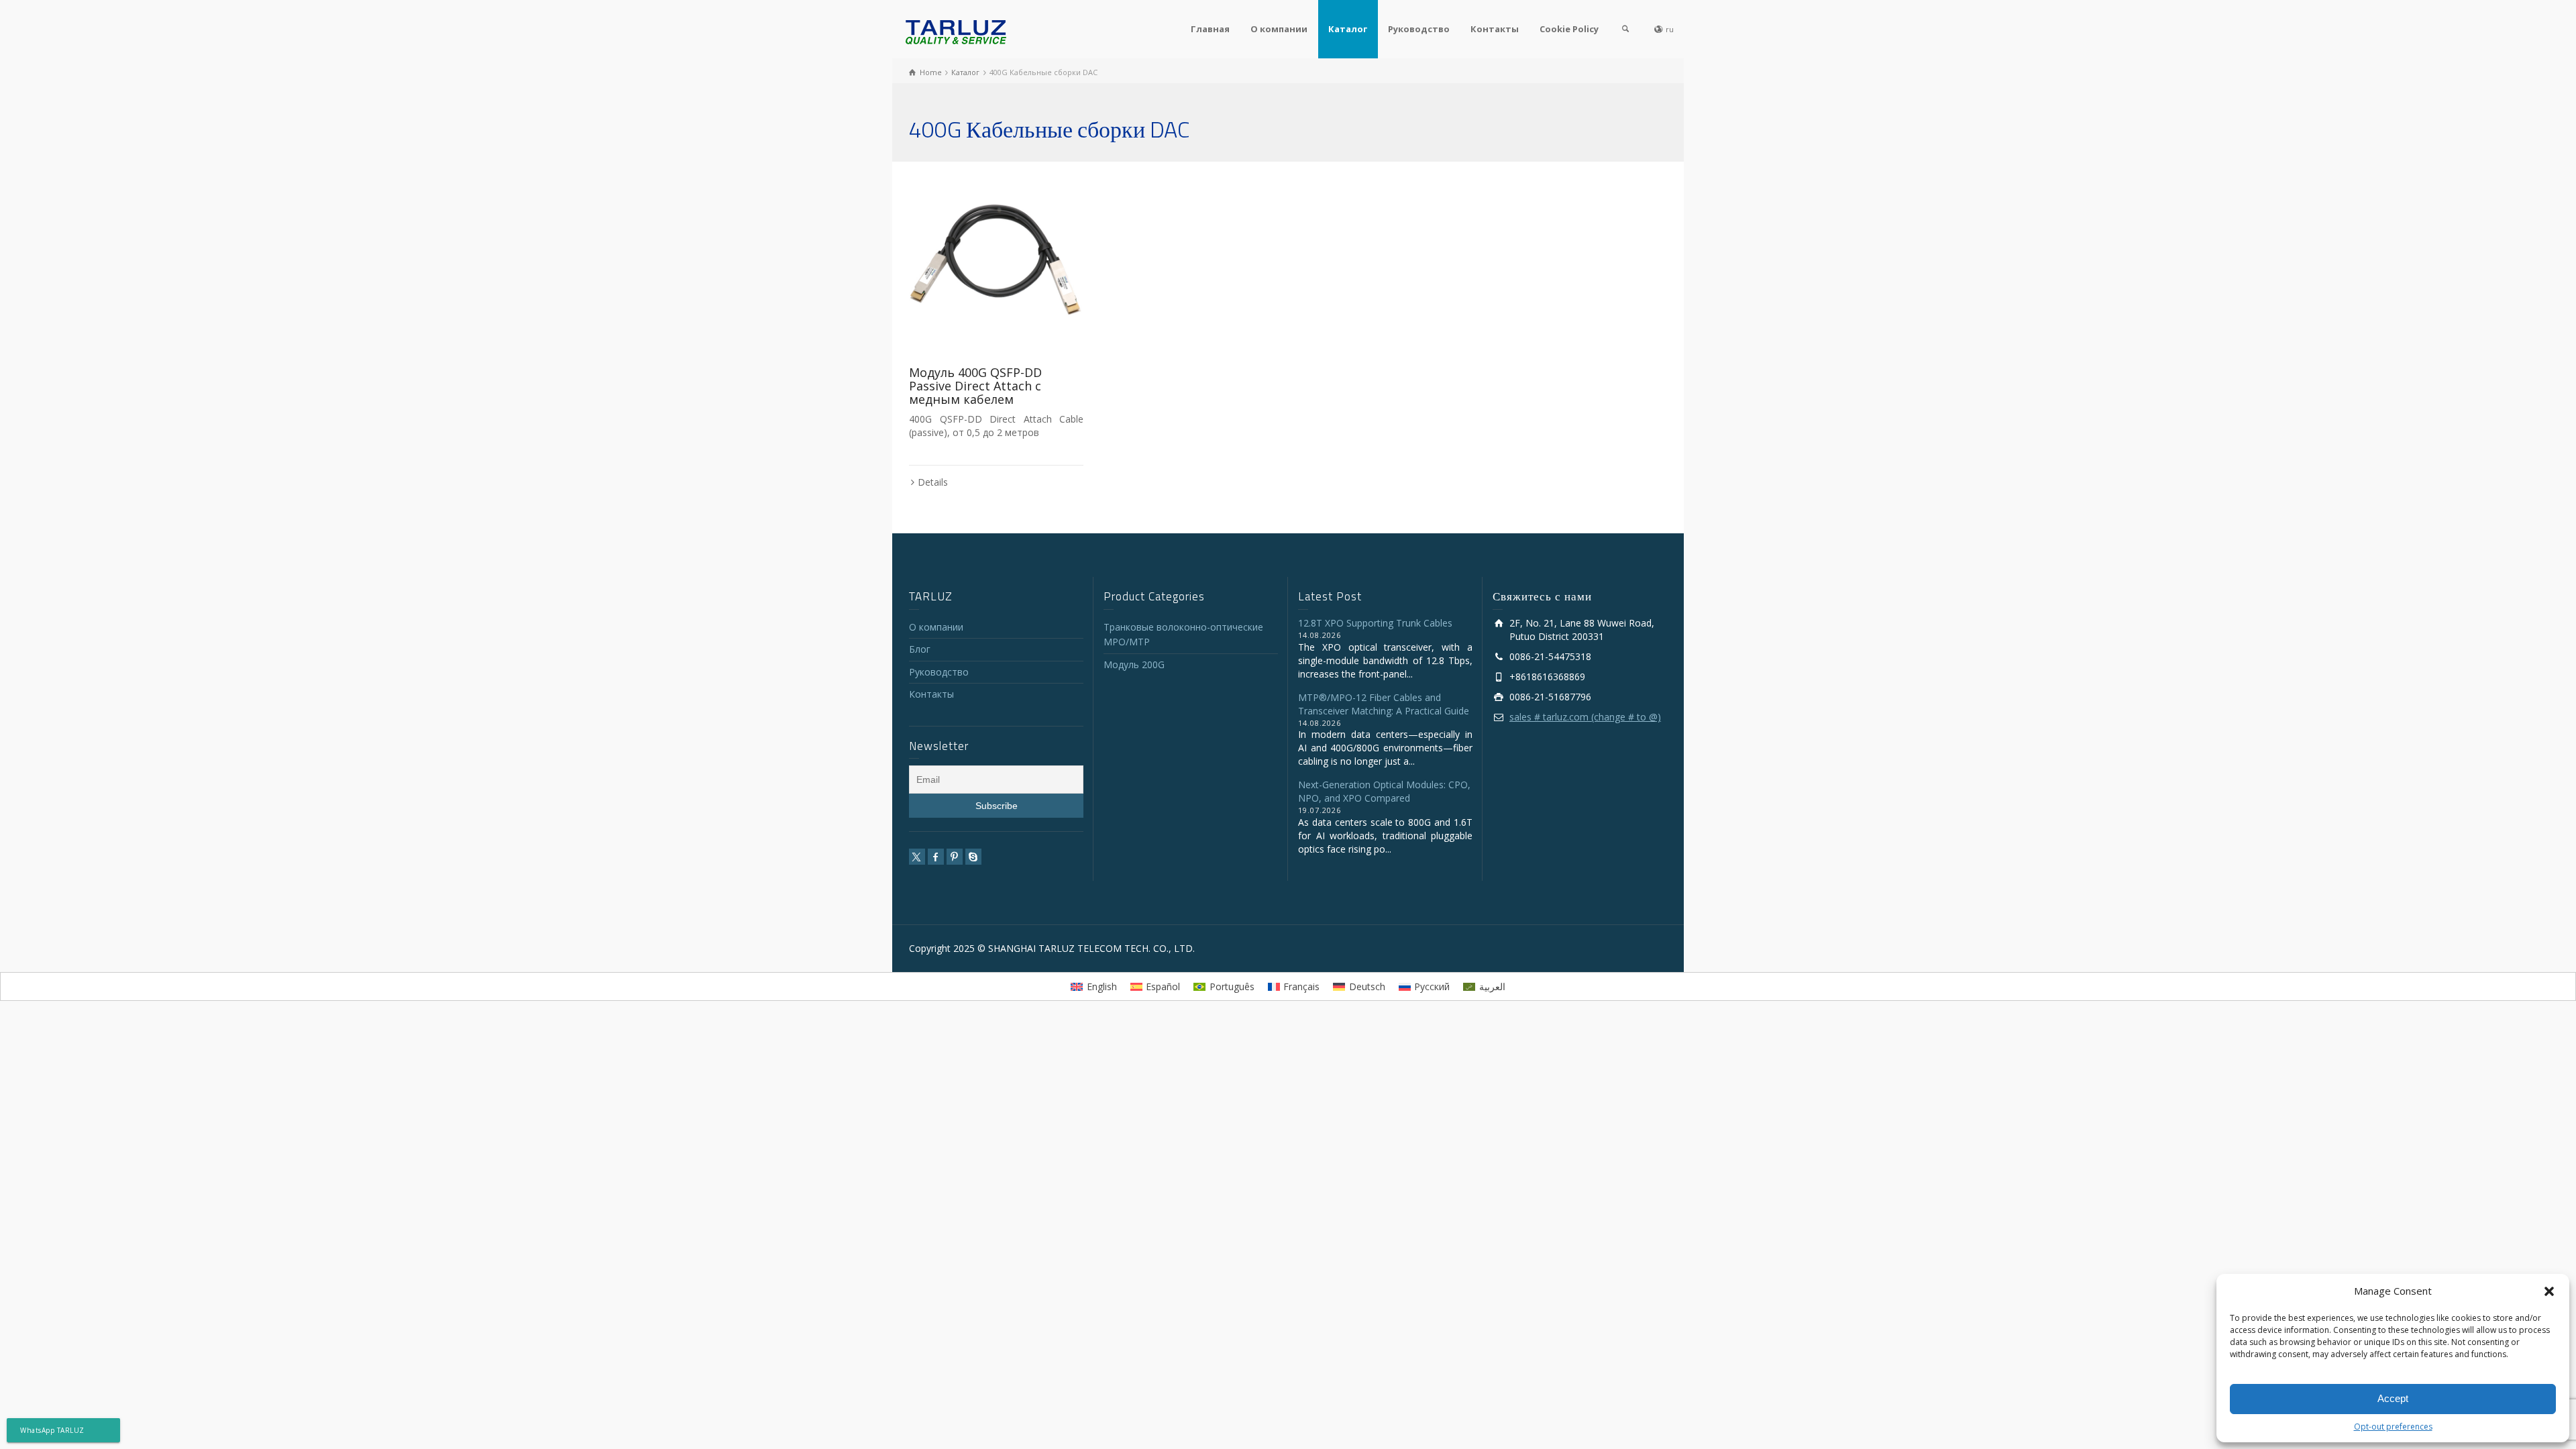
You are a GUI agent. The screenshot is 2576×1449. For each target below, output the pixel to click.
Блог (920, 649)
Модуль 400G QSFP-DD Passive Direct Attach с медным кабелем (975, 386)
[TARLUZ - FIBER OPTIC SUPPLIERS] (956, 31)
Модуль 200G (1134, 664)
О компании (1279, 29)
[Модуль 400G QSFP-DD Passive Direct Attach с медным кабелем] (996, 266)
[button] (2549, 1291)
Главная (1210, 29)
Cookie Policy (1569, 29)
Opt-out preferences (2393, 1427)
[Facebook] (936, 857)
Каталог (1348, 29)
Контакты (1495, 29)
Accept (2393, 1398)
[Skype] (973, 857)
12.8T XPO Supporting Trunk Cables (1375, 623)
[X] (917, 857)
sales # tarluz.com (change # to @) (1585, 717)
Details (933, 482)
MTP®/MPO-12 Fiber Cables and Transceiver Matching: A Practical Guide (1384, 704)
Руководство (1419, 29)
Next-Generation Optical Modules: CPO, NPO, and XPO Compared (1384, 791)
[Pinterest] (955, 857)
